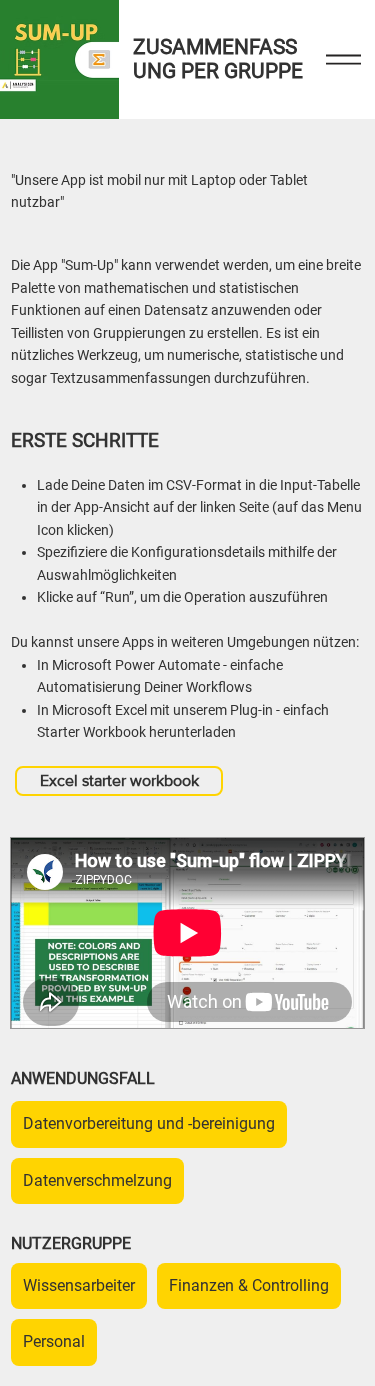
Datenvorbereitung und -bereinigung (149, 1123)
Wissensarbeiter (79, 1285)
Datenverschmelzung (97, 1180)
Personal (54, 1341)
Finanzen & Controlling (249, 1285)
